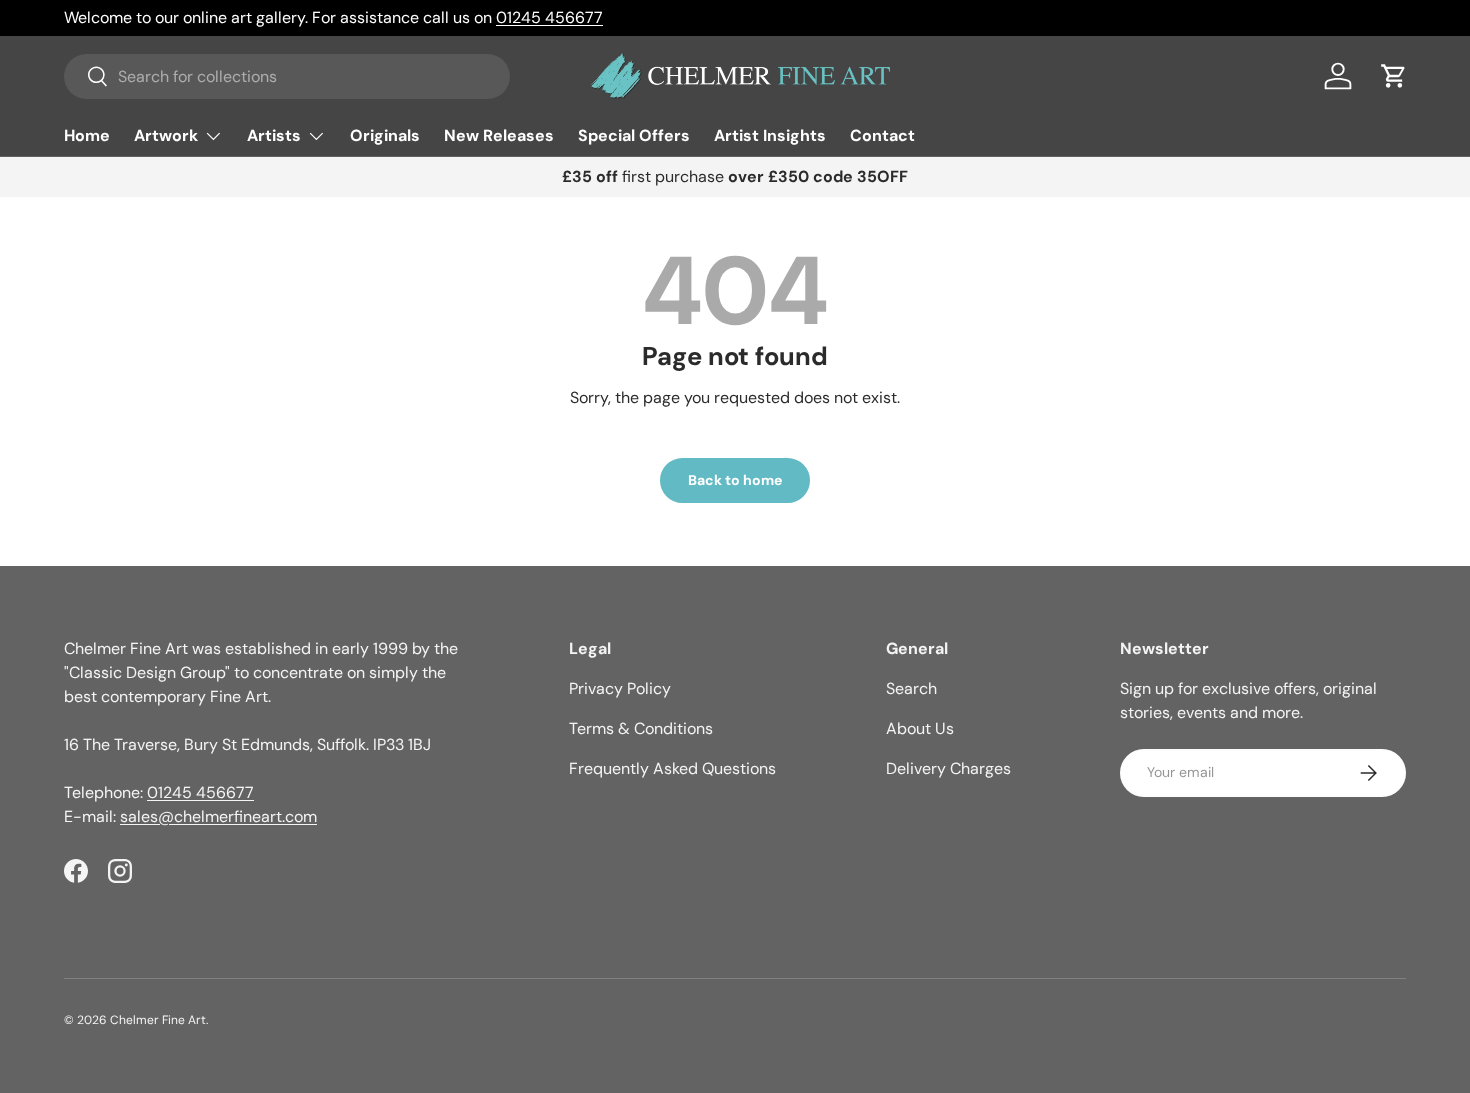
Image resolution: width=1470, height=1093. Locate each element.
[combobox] (287, 76)
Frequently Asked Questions (672, 768)
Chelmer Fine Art (158, 1020)
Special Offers (634, 135)
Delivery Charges (948, 768)
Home (87, 135)
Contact (882, 135)
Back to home (735, 480)
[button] (1394, 76)
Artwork (166, 135)
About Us (920, 728)
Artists (274, 135)
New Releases (499, 135)
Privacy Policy (620, 688)
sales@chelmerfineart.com (218, 816)
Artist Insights (770, 135)
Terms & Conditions (641, 728)
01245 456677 (549, 17)
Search (911, 688)
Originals (385, 135)
